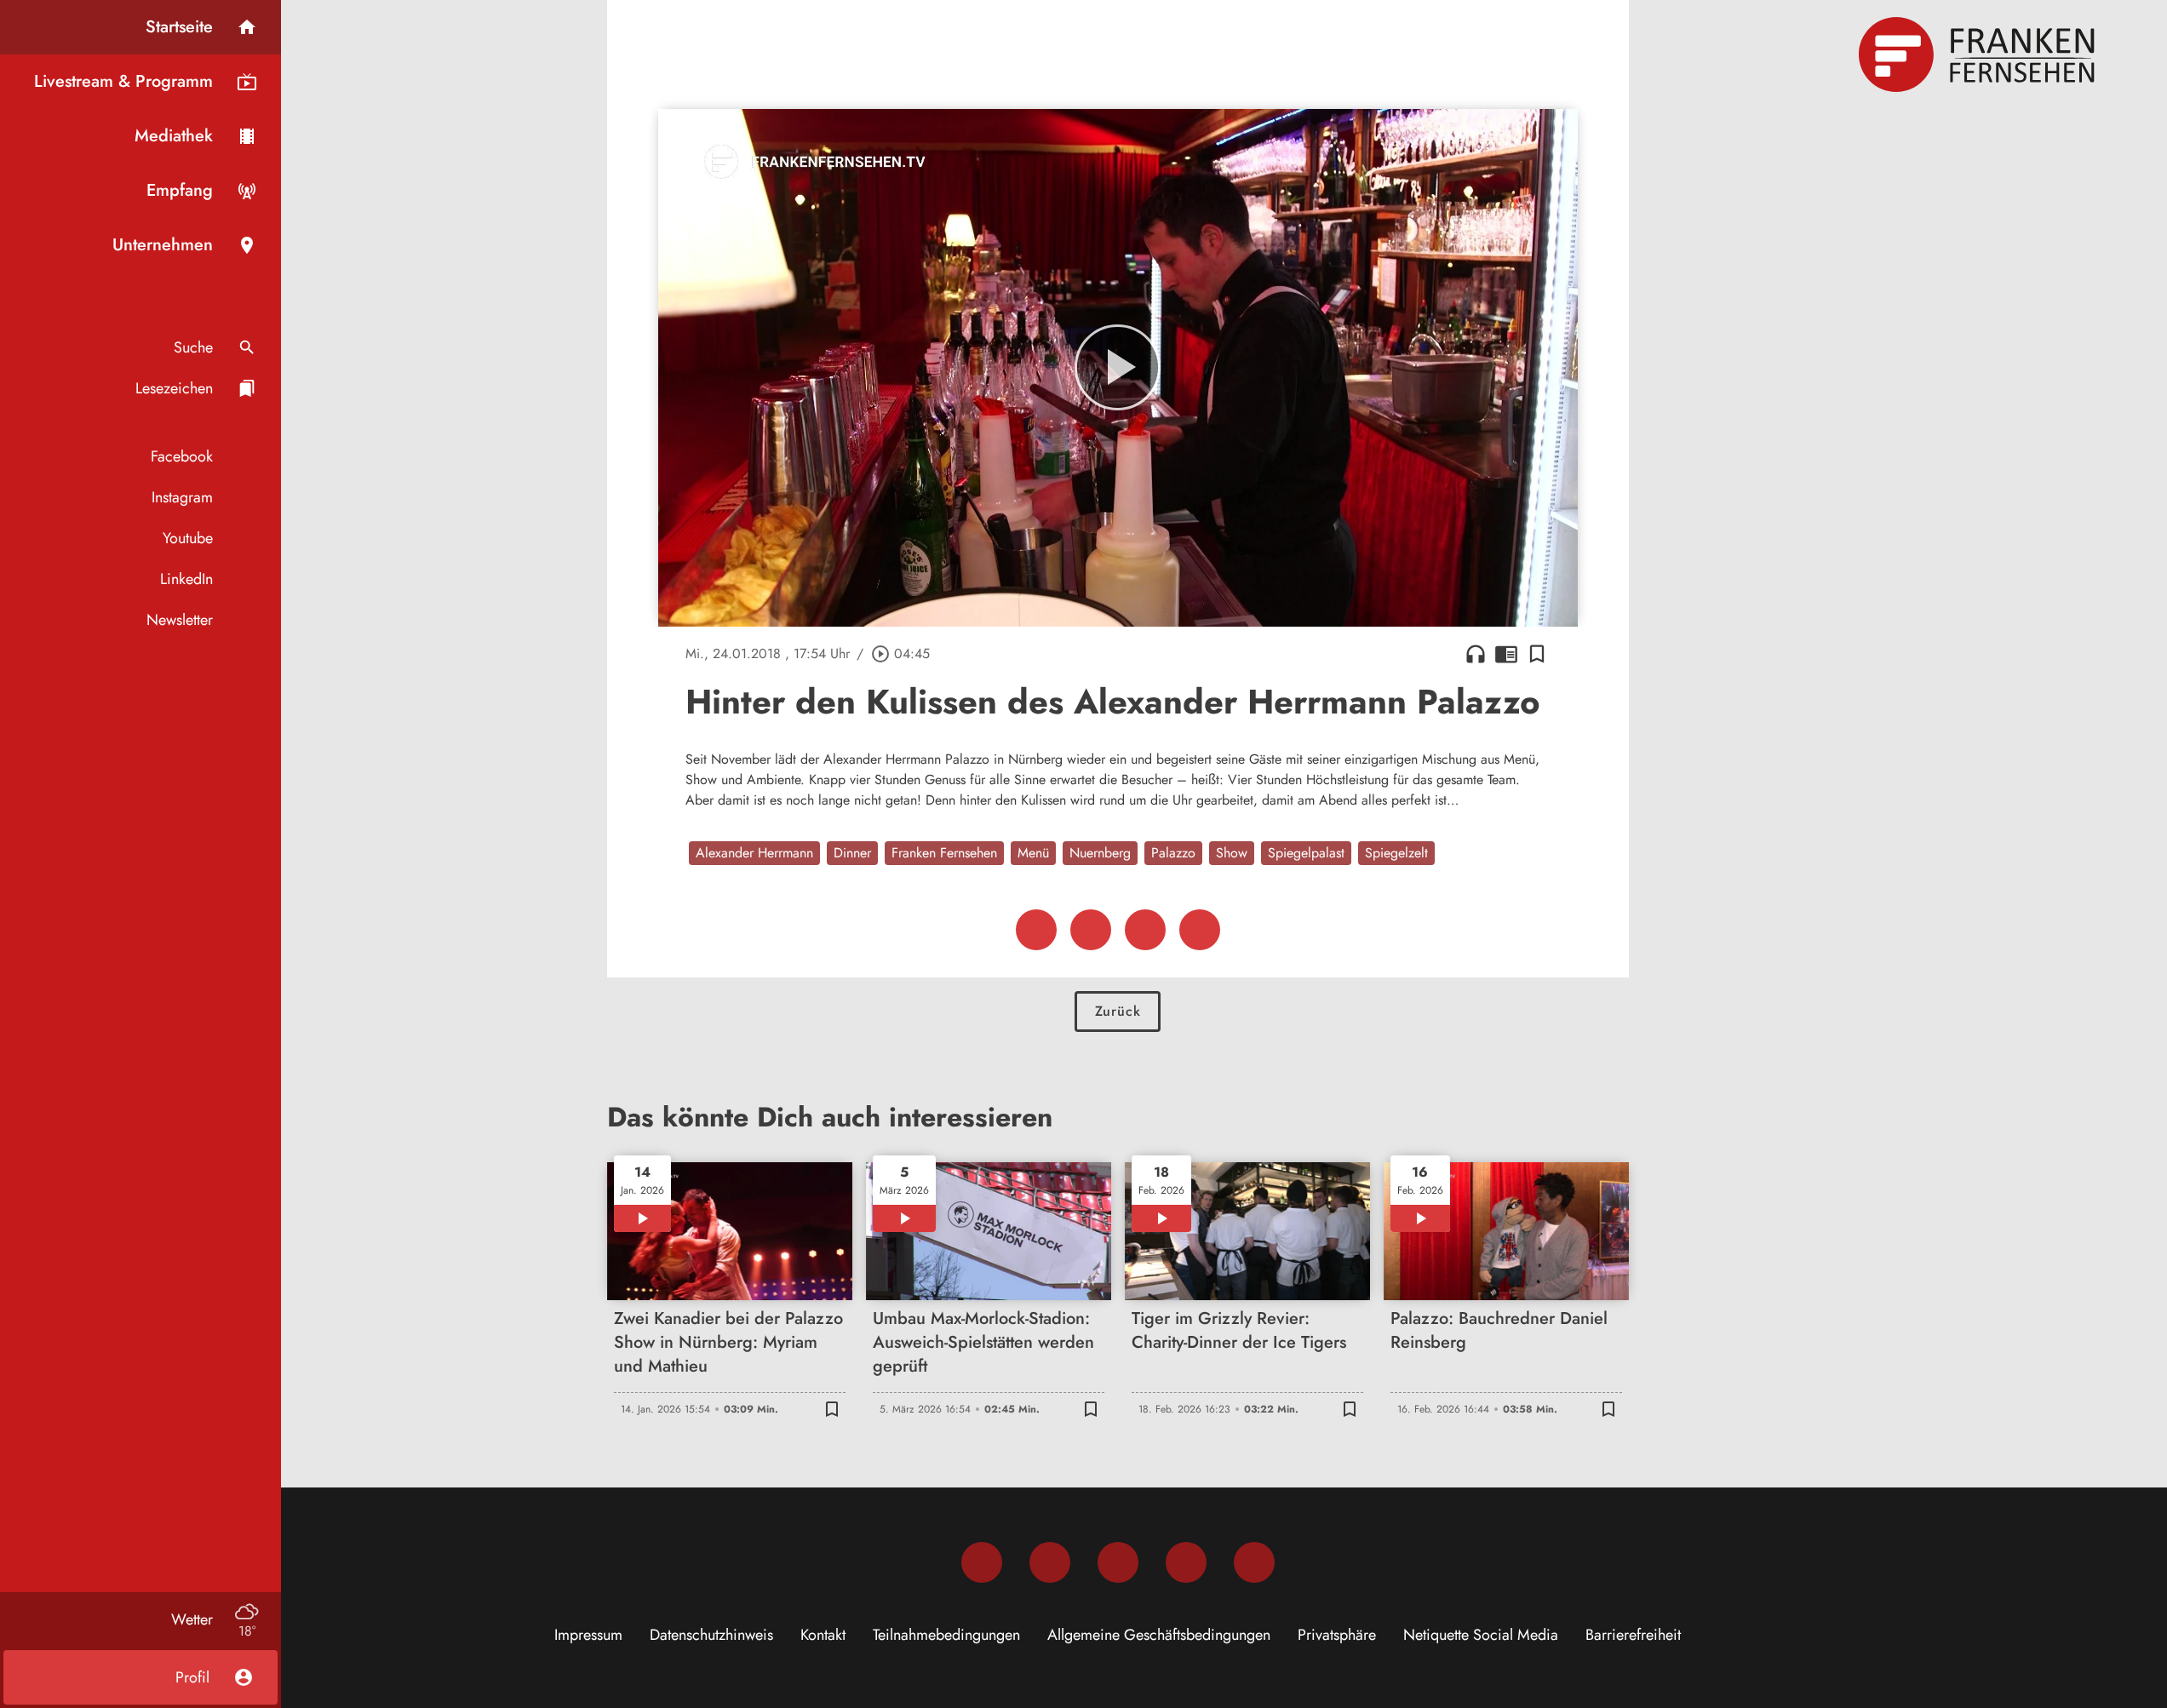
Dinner (852, 853)
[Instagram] (1050, 1562)
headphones (1476, 654)
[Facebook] (982, 1562)
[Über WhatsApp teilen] (1145, 930)
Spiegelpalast (1306, 853)
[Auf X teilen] (1091, 930)
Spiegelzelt (1396, 853)
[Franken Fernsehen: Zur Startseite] (1979, 54)
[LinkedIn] (1186, 1562)
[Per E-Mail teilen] (1200, 930)
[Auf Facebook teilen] (1036, 930)
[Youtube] (1118, 1562)
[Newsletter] (1254, 1562)
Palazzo (1173, 853)
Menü (1033, 853)
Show (1232, 853)
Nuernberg (1100, 853)
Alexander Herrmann (754, 853)
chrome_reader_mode (1506, 654)
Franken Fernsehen (944, 853)
